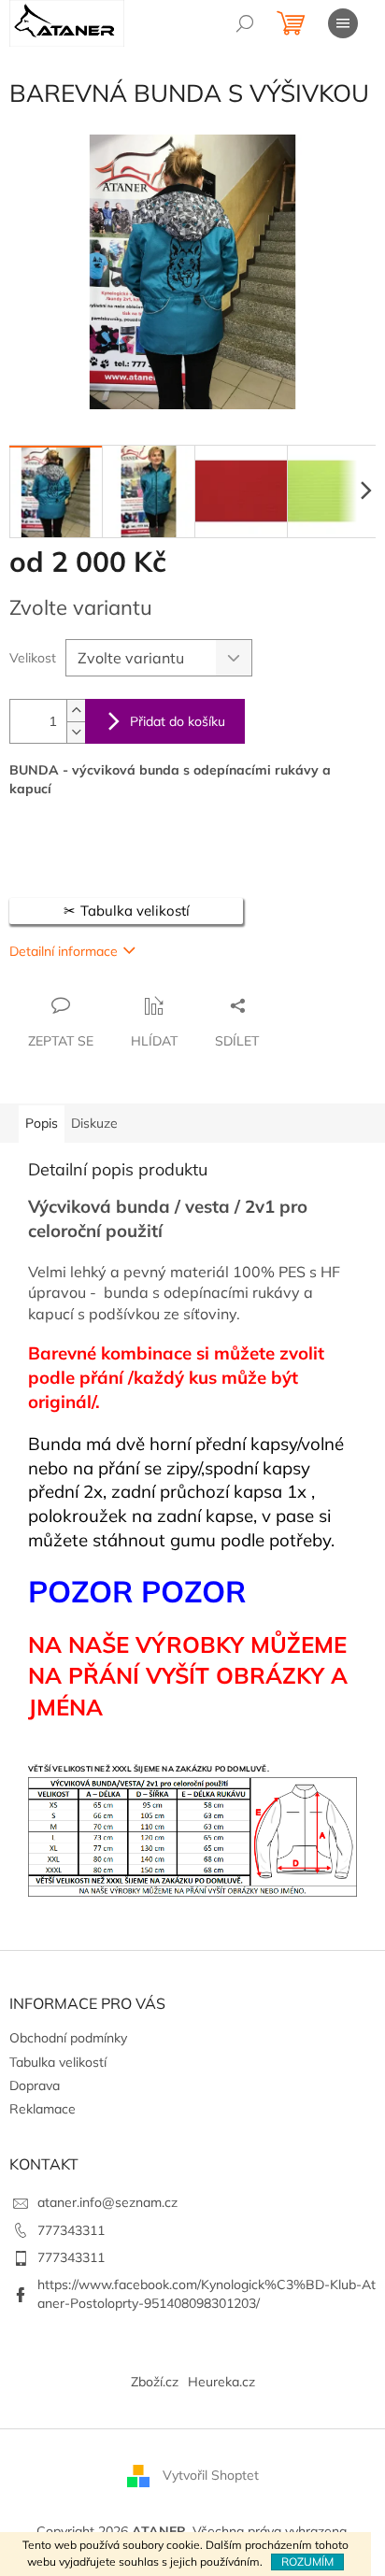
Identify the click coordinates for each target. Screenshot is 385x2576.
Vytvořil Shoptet (211, 2474)
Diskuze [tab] (94, 1123)
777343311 (71, 2230)
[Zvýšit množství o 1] (76, 711)
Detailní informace (64, 951)
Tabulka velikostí (58, 2062)
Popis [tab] (42, 1123)
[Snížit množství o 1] (76, 732)
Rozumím (307, 2562)
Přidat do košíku (178, 721)
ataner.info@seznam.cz (107, 2202)
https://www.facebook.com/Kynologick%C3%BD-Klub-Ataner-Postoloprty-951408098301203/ (207, 2293)
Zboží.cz (155, 2382)
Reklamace (43, 2109)
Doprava (35, 2085)
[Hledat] (245, 23)
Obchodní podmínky (68, 2038)
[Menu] (343, 23)
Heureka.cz (221, 2382)
